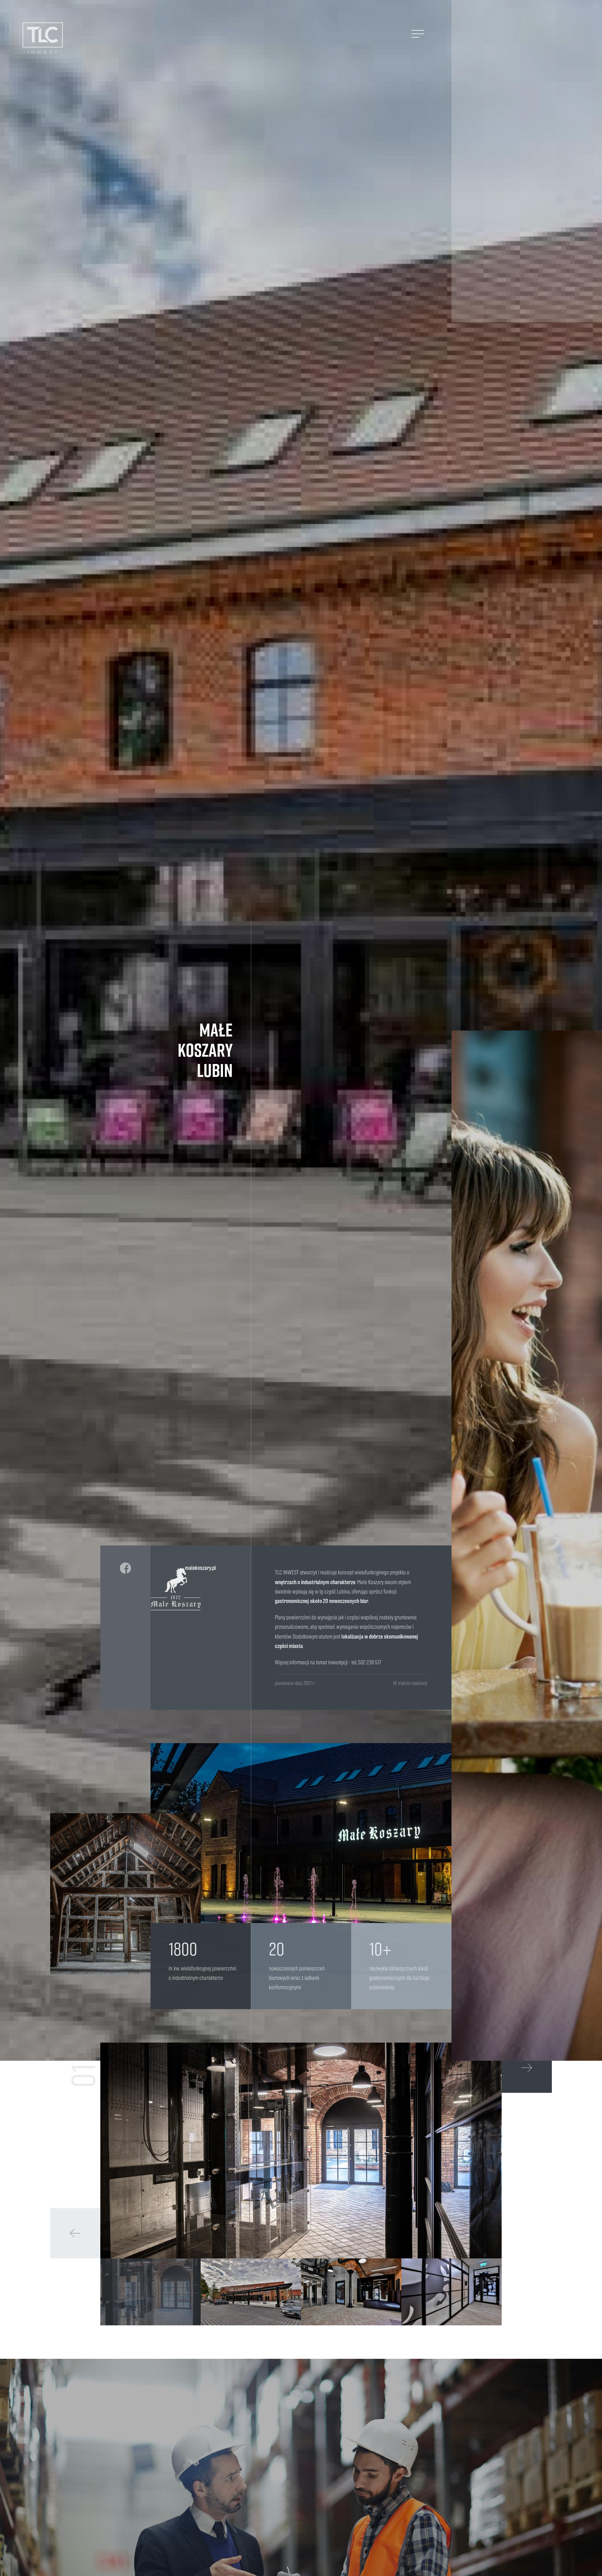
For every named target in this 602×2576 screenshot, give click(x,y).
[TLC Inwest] (43, 39)
